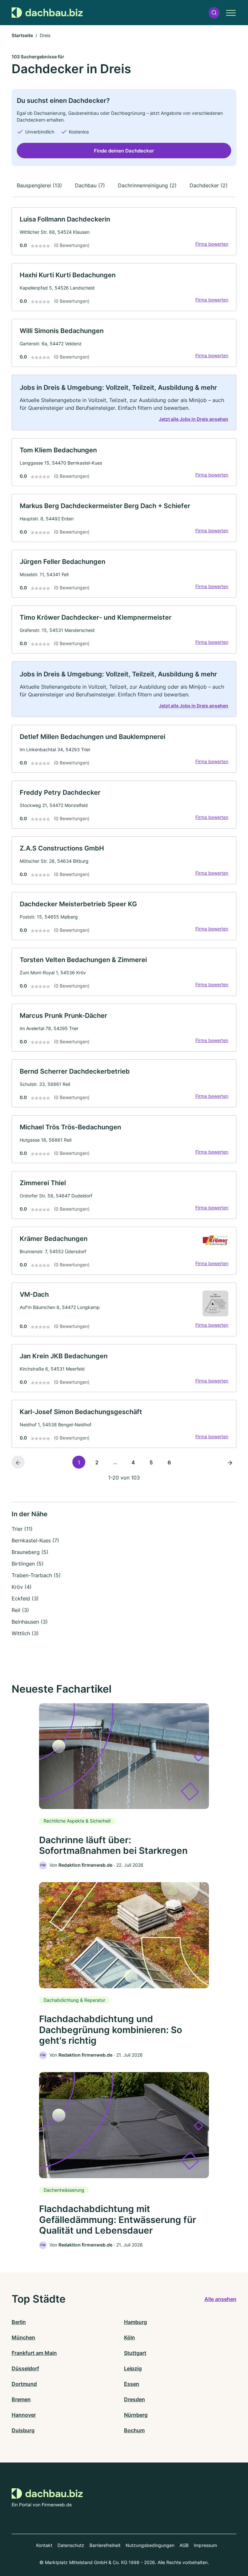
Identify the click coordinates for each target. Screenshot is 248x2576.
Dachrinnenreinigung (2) (147, 185)
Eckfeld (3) (25, 1598)
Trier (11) (22, 1529)
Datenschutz (71, 2545)
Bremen (21, 2399)
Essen (132, 2384)
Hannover (24, 2415)
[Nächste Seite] (230, 1462)
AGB (184, 2545)
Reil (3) (20, 1610)
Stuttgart (135, 2353)
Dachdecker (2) (209, 185)
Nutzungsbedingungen (150, 2545)
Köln (129, 2337)
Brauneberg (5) (30, 1552)
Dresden (134, 2399)
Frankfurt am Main (34, 2353)
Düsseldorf (25, 2368)
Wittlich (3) (25, 1633)
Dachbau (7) (90, 185)
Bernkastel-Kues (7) (35, 1540)
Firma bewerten (212, 244)
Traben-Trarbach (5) (36, 1575)
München (23, 2337)
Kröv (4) (22, 1587)
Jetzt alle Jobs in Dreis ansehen (194, 419)
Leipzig (133, 2368)
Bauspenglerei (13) (39, 185)
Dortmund (24, 2384)
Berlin (19, 2322)
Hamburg (135, 2322)
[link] (124, 231)
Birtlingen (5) (28, 1564)
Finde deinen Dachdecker (124, 151)
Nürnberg (136, 2415)
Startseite (22, 35)
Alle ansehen (220, 2299)
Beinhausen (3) (30, 1622)
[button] (214, 13)
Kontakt (44, 2545)
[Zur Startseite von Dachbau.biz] (47, 13)
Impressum (205, 2545)
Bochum (134, 2430)
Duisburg (23, 2430)
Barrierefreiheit (105, 2545)
